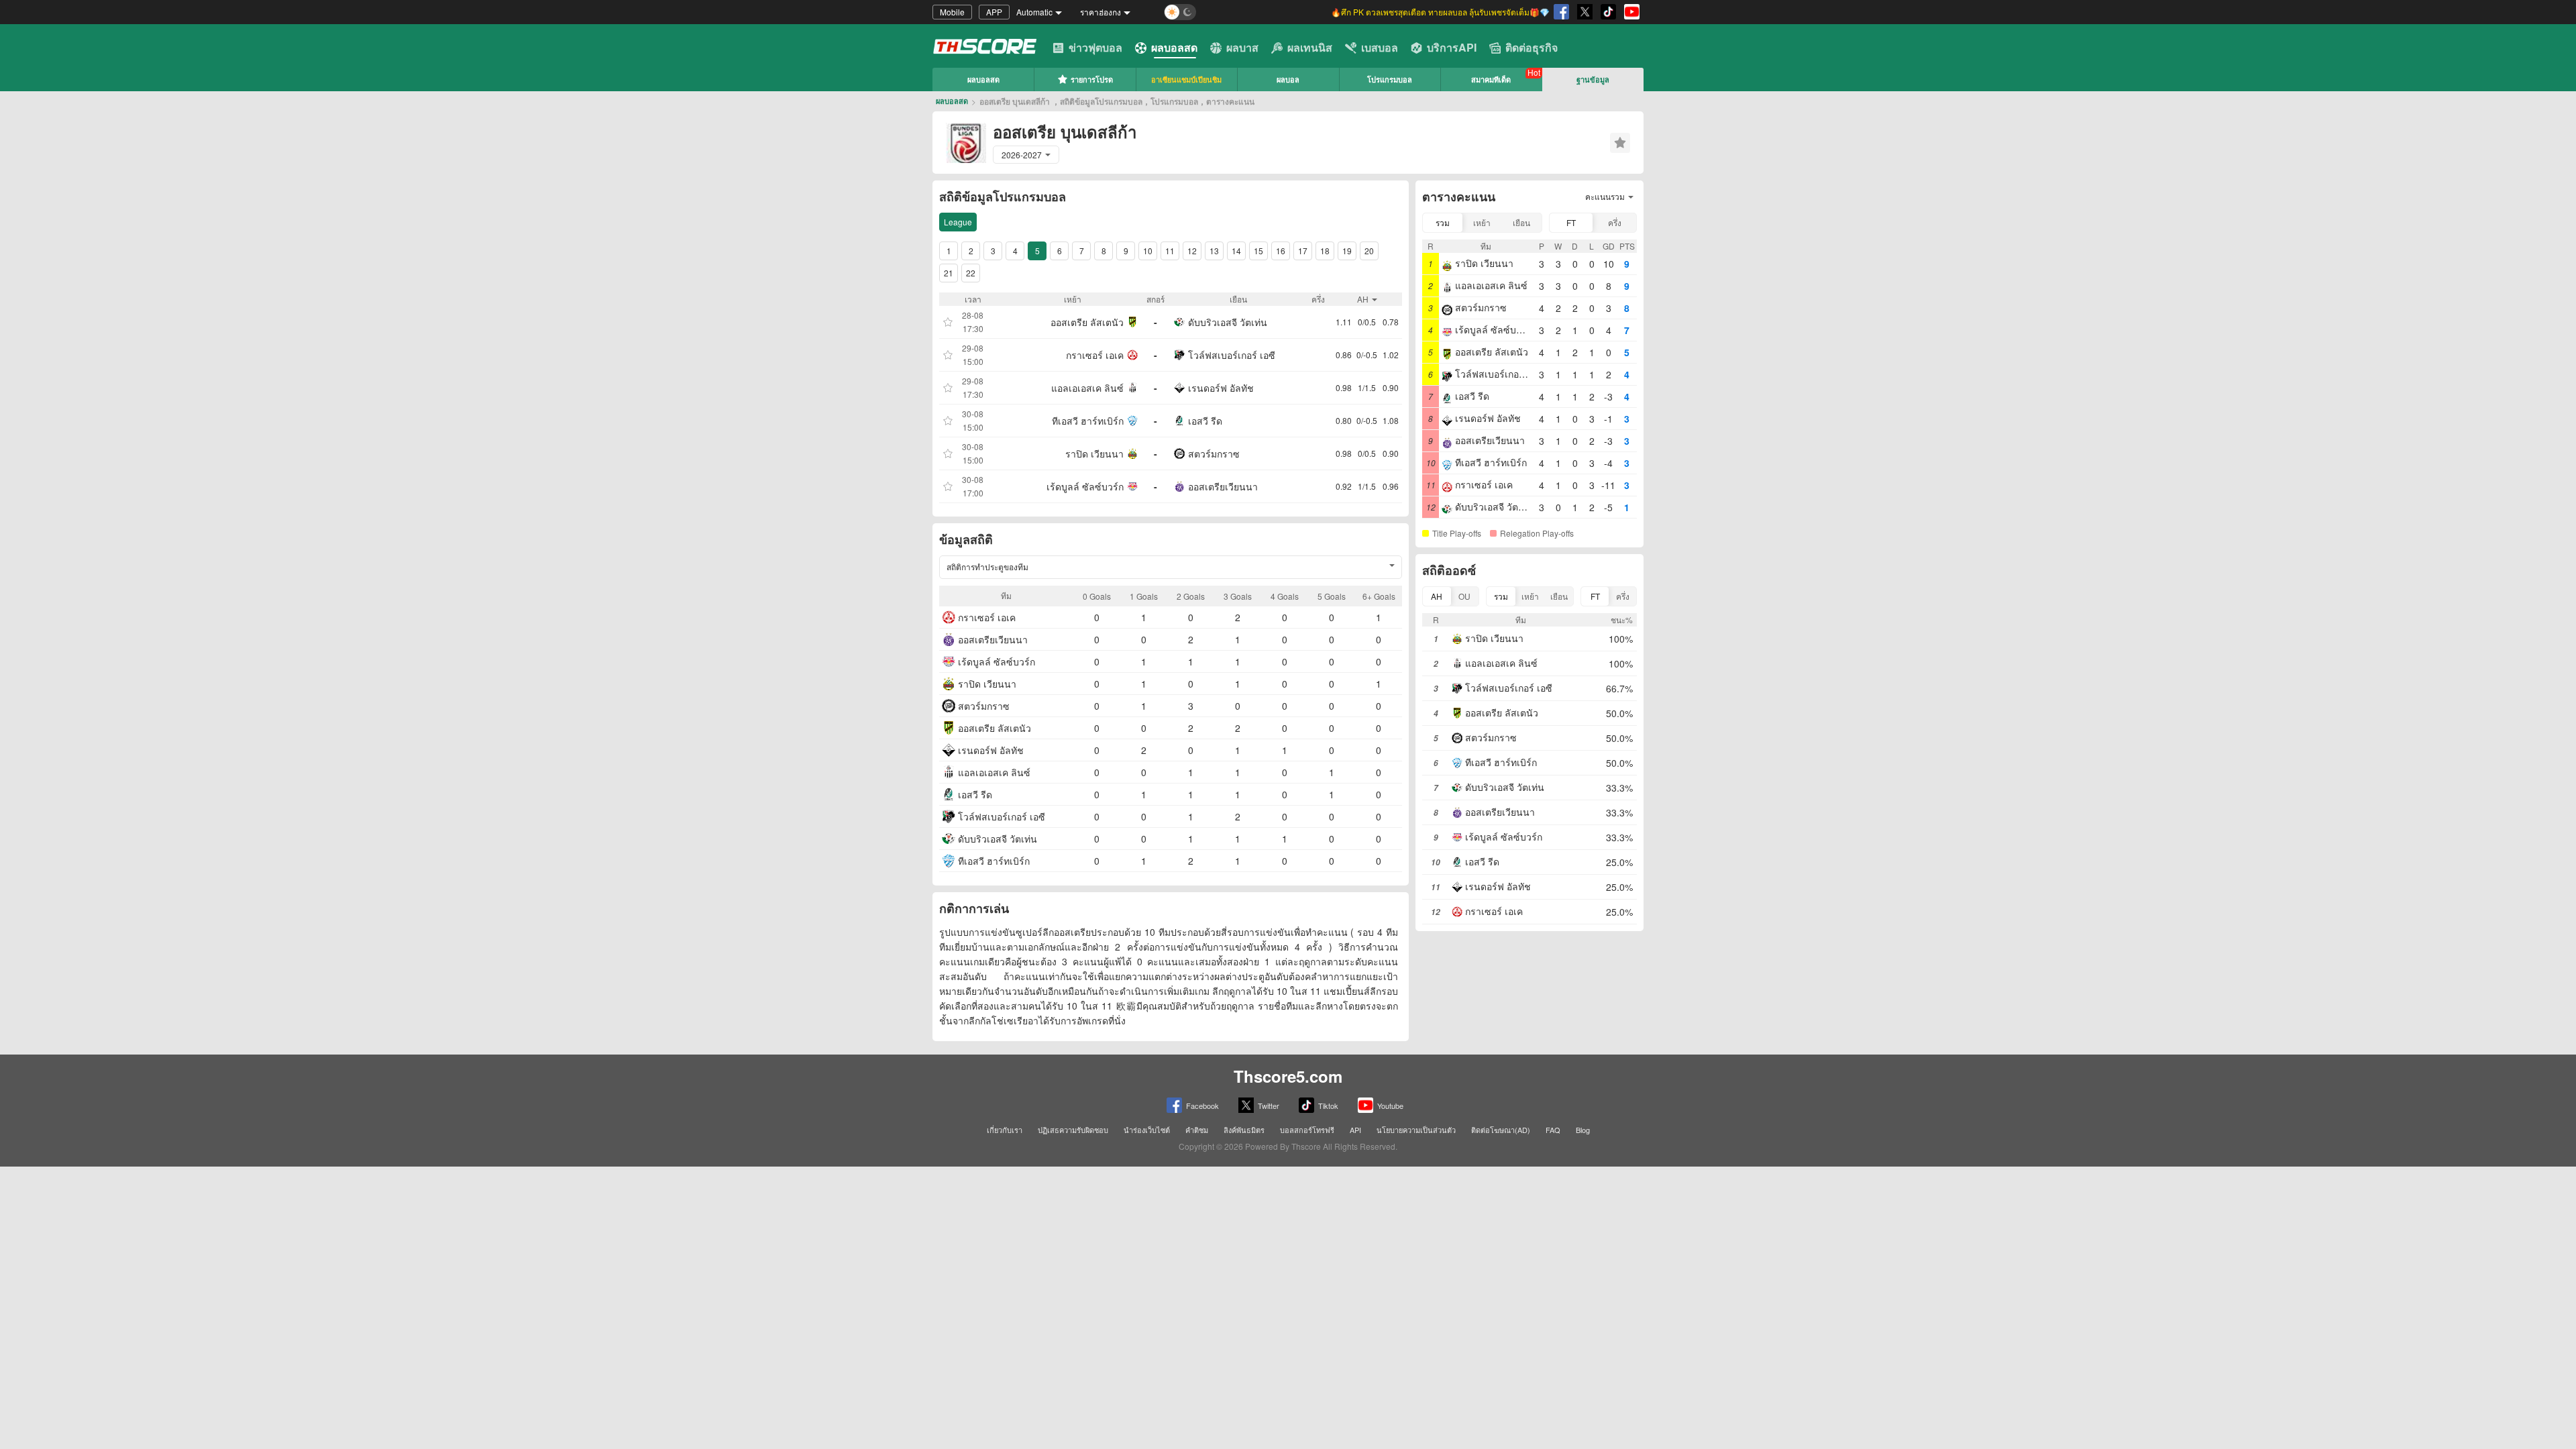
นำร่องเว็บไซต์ (1147, 1130)
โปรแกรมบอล (1390, 79)
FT (1571, 222)
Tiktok (1328, 1106)
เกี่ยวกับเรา (1005, 1130)
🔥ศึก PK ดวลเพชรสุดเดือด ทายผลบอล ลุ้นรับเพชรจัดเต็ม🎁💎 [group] (1440, 12)
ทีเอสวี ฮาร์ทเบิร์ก (1088, 421)
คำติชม (1197, 1130)
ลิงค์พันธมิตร (1244, 1130)
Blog (1583, 1130)
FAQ (1553, 1130)
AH (1437, 596)
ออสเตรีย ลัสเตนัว (1087, 322)
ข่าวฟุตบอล (1095, 47)
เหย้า (1482, 222)
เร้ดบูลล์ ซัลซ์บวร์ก (1085, 486)
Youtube (1390, 1106)
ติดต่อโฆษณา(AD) (1501, 1130)
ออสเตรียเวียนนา (1223, 486)
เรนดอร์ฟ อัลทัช (1221, 388)
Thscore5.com (1288, 1076)
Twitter (1269, 1106)
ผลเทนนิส (1310, 47)
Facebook (1202, 1106)
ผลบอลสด (1174, 47)
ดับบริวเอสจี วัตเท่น (1228, 322)
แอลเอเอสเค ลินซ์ (1087, 388)
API (1355, 1130)
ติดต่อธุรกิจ (1532, 47)
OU (1464, 596)
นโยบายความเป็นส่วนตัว (1416, 1130)
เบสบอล (1380, 47)
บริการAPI (1452, 47)
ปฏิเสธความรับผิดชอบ (1073, 1130)
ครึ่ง (1615, 222)
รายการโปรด (1092, 79)
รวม (1443, 222)
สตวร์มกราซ (1214, 453)
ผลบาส (1242, 47)
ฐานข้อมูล (1593, 79)
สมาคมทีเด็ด (1491, 79)
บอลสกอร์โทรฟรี (1307, 1130)
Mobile (952, 12)
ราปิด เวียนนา (1094, 453)
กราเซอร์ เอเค (1095, 355)
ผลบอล (1288, 79)
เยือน (1521, 222)
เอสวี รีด (1205, 421)
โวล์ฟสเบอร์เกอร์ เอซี (1232, 355)
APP (994, 12)
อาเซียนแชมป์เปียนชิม (1186, 79)
